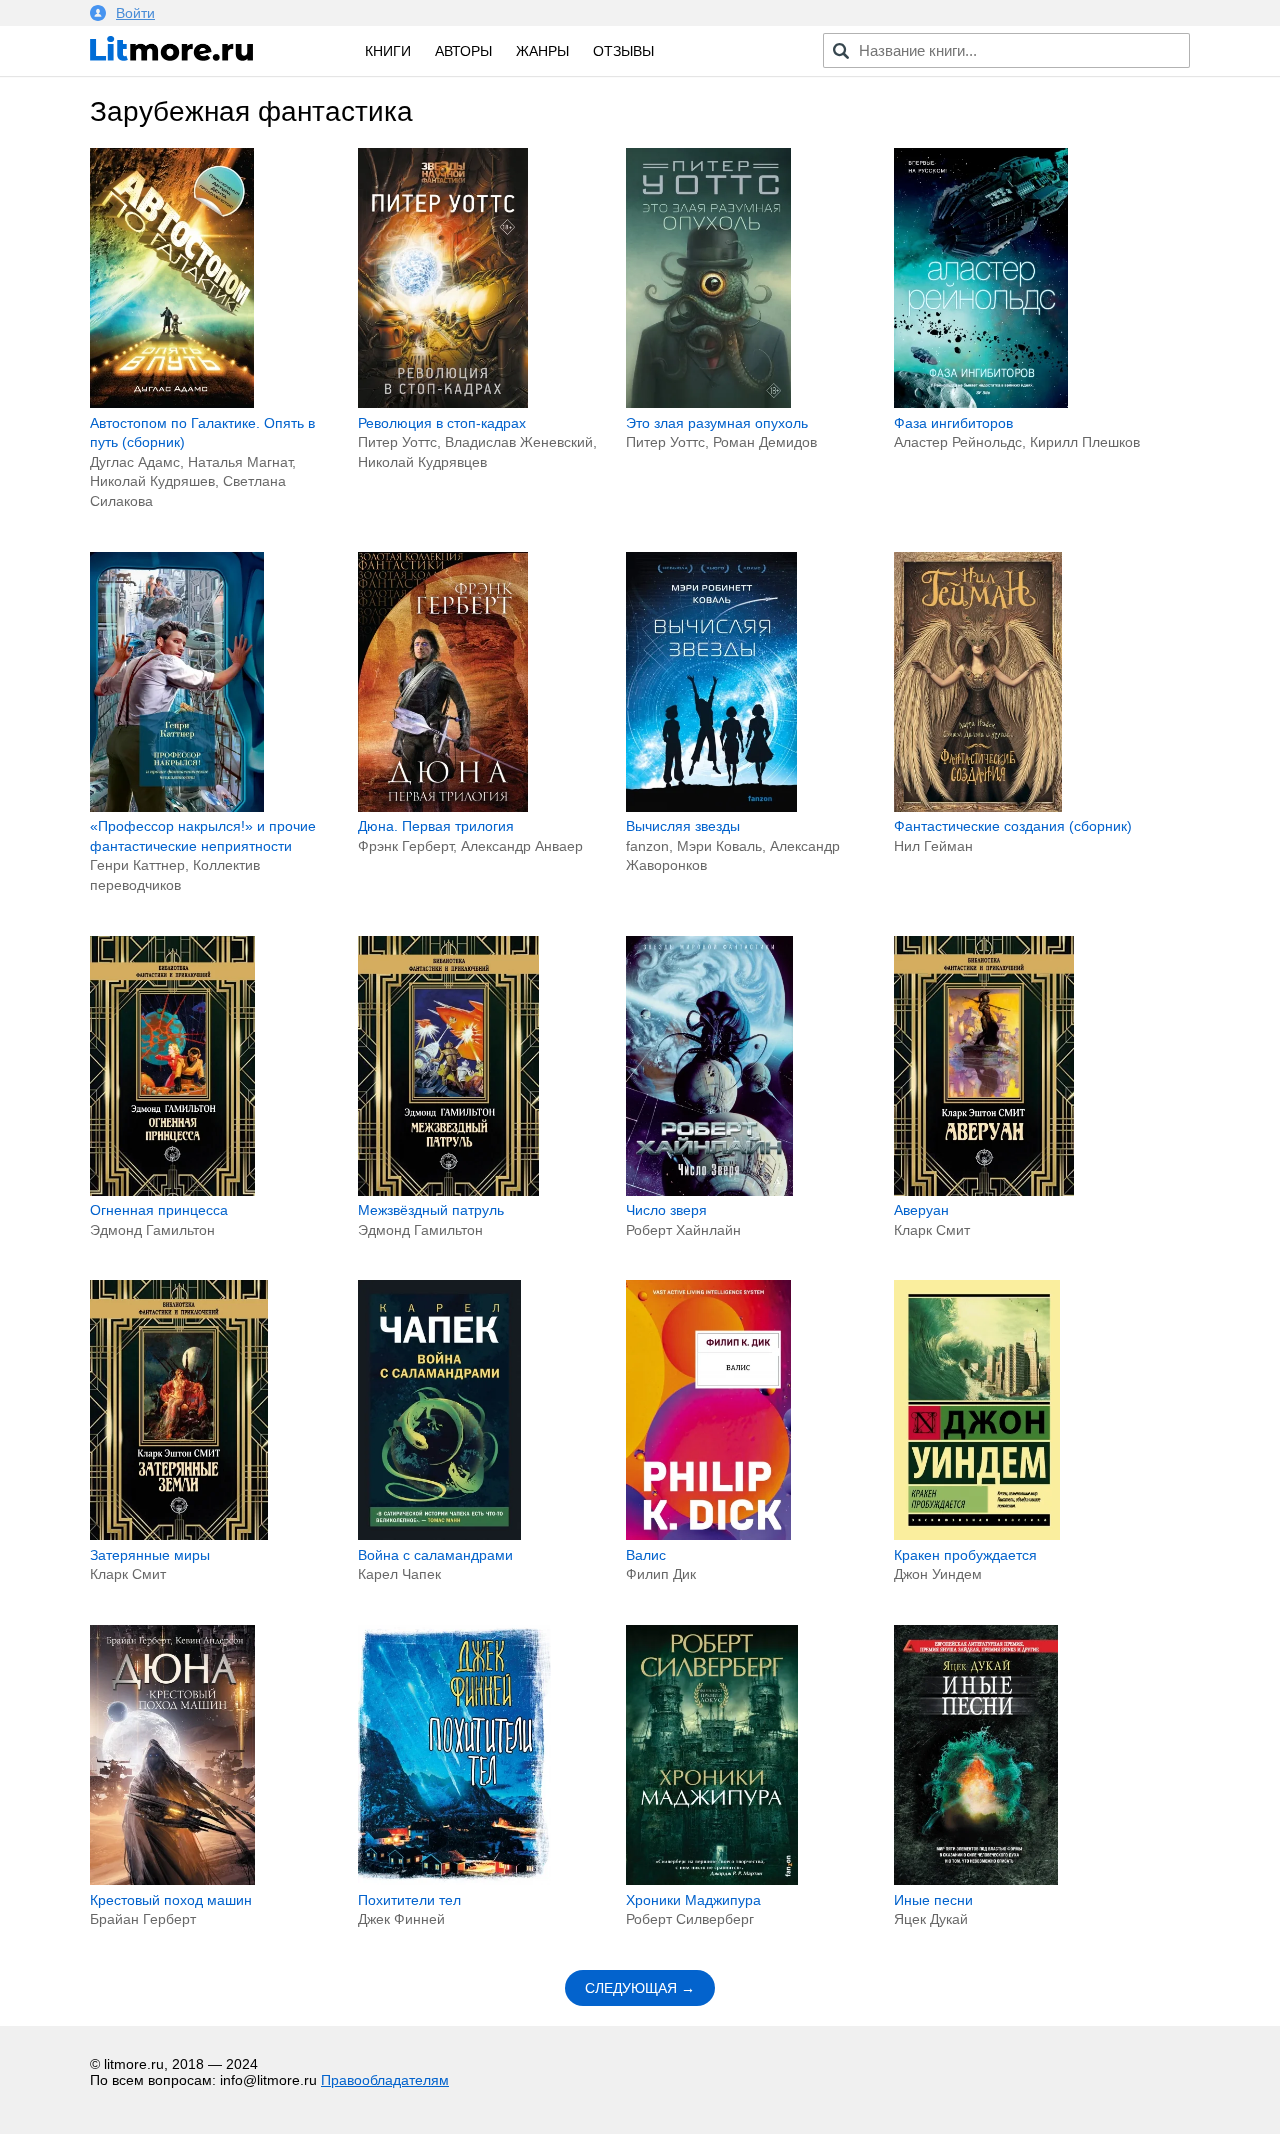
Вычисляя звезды (683, 826)
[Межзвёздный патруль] (448, 1191)
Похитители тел (409, 1900)
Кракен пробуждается (965, 1555)
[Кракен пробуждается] (977, 1535)
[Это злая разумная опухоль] (708, 403)
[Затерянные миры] (179, 1535)
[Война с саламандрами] (439, 1535)
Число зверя (666, 1210)
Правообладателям (385, 2080)
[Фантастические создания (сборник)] (978, 807)
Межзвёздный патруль (431, 1210)
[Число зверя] (709, 1191)
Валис (646, 1555)
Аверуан (921, 1210)
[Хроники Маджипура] (712, 1880)
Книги (388, 51)
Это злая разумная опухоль (717, 423)
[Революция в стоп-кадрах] (443, 403)
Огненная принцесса (159, 1210)
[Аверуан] (984, 1191)
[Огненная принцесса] (172, 1191)
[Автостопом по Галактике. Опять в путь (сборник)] (172, 403)
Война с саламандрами (435, 1555)
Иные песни (933, 1900)
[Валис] (708, 1535)
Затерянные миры (150, 1555)
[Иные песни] (976, 1880)
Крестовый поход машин (171, 1900)
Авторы (463, 51)
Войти (135, 13)
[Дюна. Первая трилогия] (443, 807)
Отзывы (623, 51)
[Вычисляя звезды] (711, 807)
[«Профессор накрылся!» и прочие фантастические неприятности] (177, 807)
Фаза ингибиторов (953, 423)
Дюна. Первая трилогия (436, 826)
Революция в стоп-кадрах (442, 423)
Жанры (542, 51)
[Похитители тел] (454, 1880)
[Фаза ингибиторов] (981, 403)
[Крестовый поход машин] (172, 1880)
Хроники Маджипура (693, 1900)
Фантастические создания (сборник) (1013, 826)
